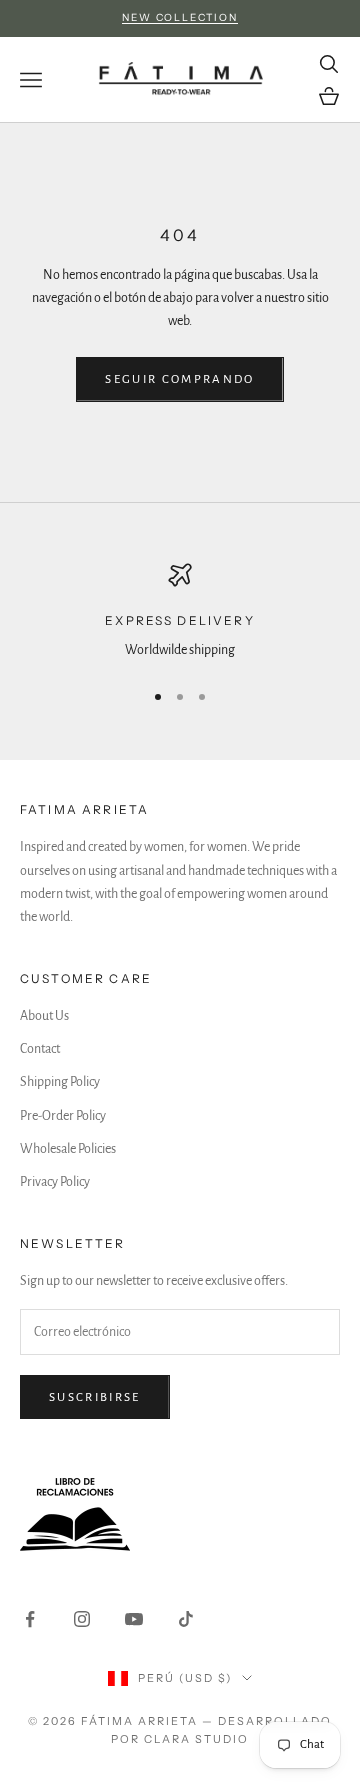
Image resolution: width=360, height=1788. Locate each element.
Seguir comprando (179, 379)
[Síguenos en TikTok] (186, 1619)
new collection (179, 17)
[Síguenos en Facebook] (30, 1619)
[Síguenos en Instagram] (82, 1619)
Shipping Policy (60, 1082)
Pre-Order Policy (63, 1116)
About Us (44, 1016)
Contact (40, 1049)
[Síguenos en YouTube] (134, 1619)
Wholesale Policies (68, 1149)
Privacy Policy (55, 1182)
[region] (180, 612)
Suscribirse (95, 1397)
